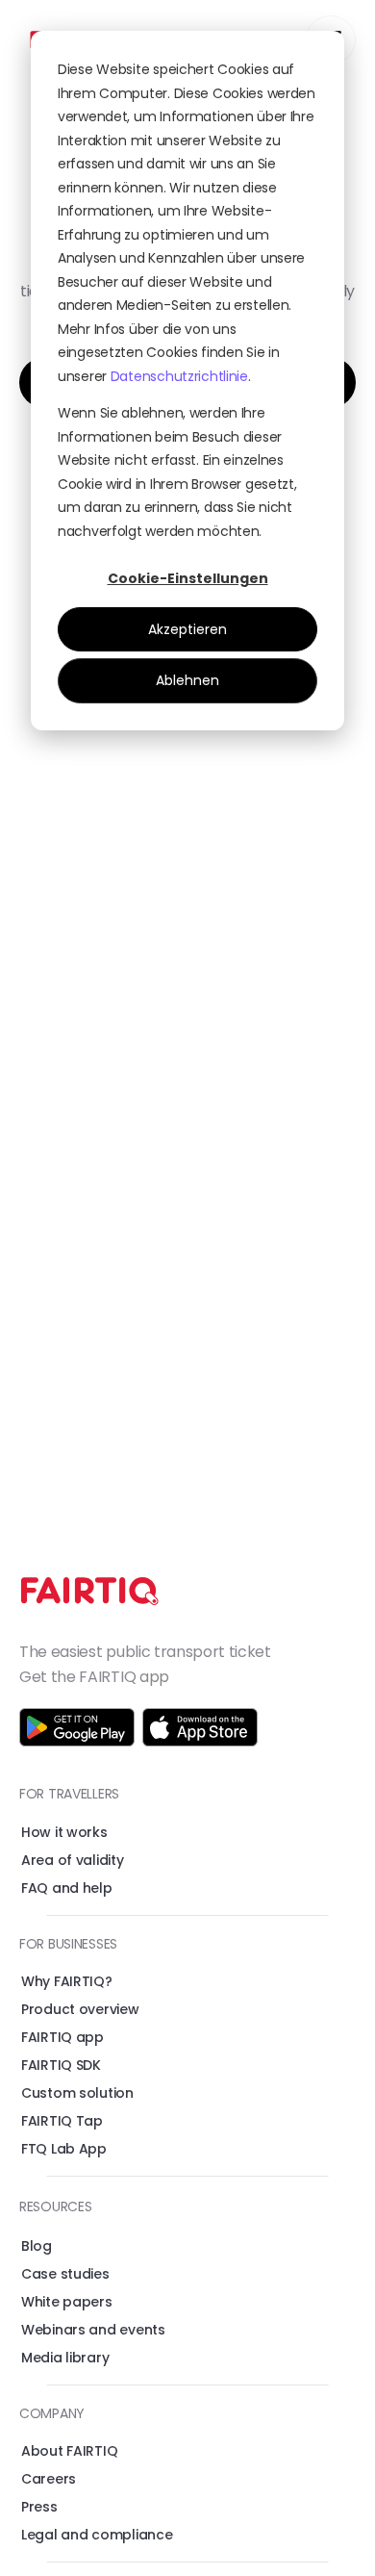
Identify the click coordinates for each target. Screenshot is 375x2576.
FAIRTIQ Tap (62, 2121)
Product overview (80, 2009)
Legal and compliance (97, 2535)
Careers (49, 2479)
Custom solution (77, 2093)
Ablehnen (187, 680)
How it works (64, 1832)
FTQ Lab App (64, 2149)
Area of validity (73, 1860)
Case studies (65, 2274)
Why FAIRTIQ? (67, 1981)
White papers (67, 2302)
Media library (65, 2358)
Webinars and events (93, 2330)
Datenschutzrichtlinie (179, 376)
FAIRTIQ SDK (61, 2065)
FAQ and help (67, 1888)
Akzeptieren (187, 629)
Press (39, 2507)
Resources (55, 2206)
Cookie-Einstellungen (188, 578)
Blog (37, 2246)
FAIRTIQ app (62, 2037)
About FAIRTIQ (69, 2451)
